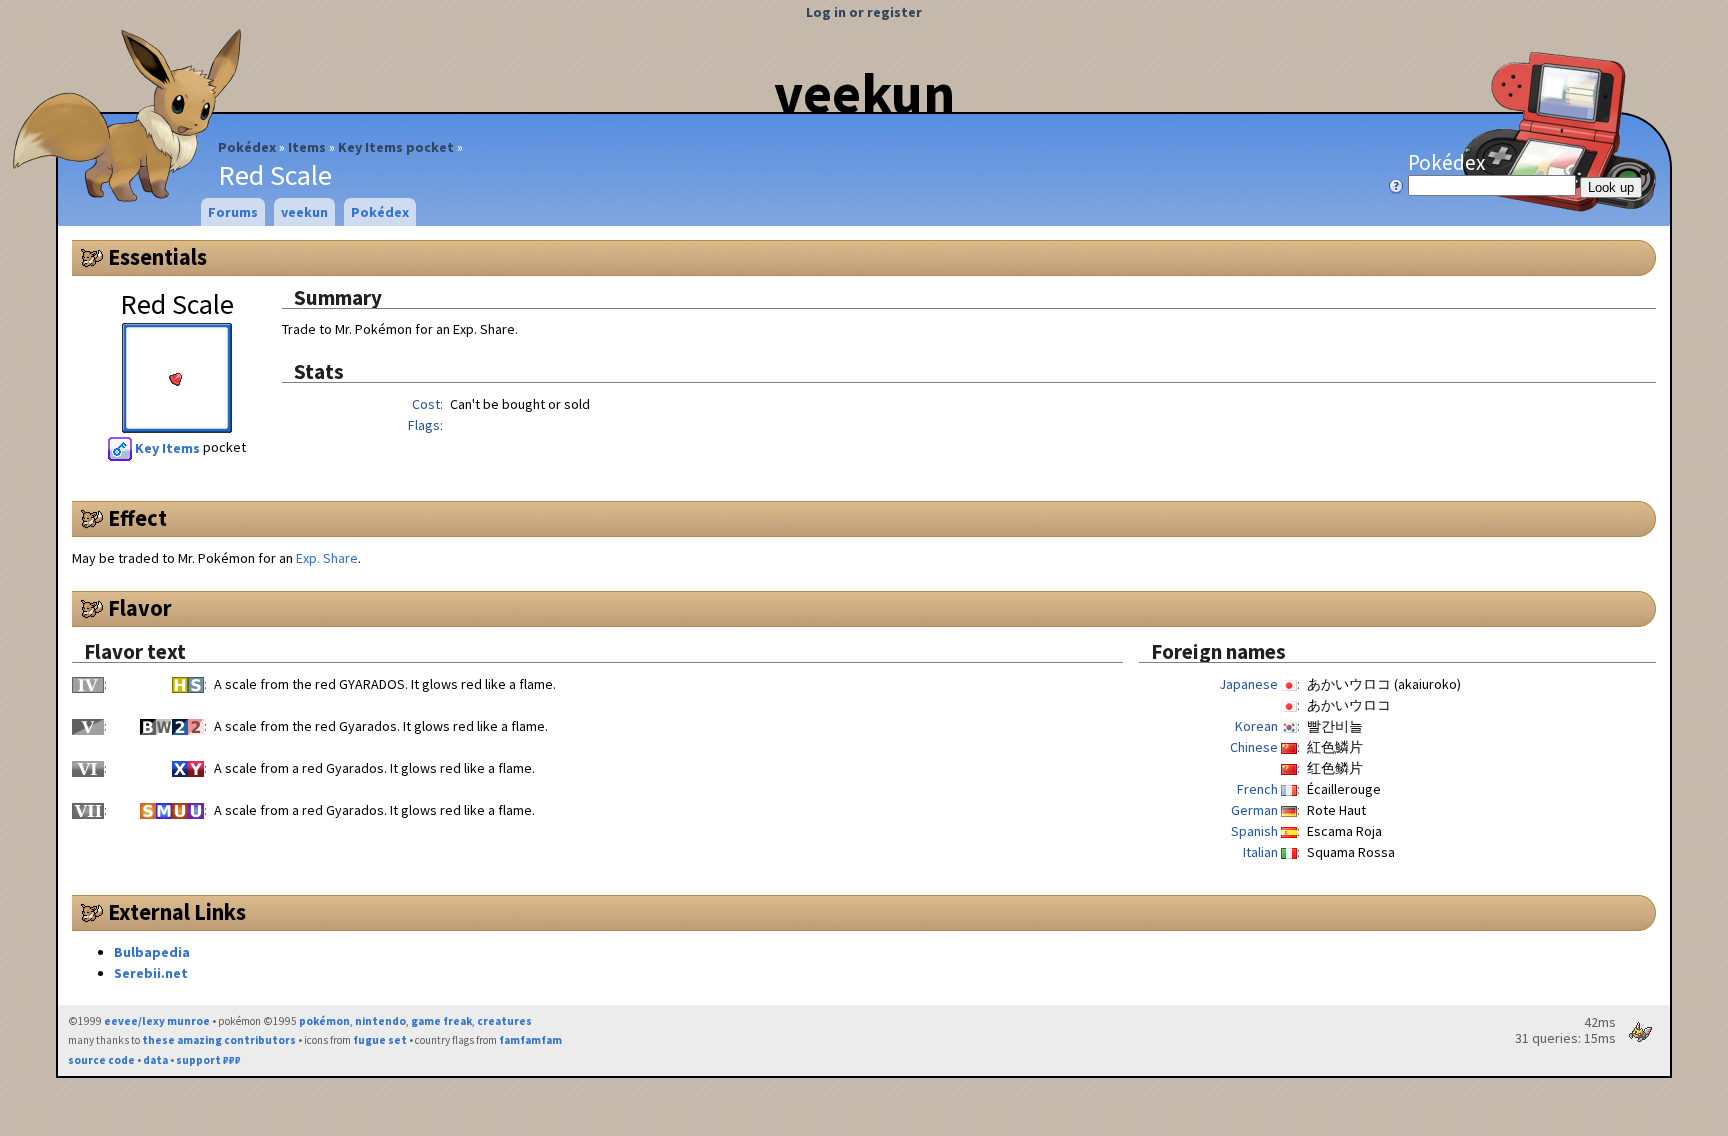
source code (101, 1060)
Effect (137, 518)
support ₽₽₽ (208, 1060)
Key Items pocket (396, 147)
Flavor (140, 608)
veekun (864, 93)
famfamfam (530, 1040)
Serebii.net (151, 973)
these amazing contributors (219, 1040)
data (155, 1060)
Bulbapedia (152, 952)
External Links (177, 912)
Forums (233, 212)
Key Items (167, 448)
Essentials (157, 257)
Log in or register (864, 12)
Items (307, 147)
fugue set (380, 1040)
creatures (504, 1021)
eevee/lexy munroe (157, 1021)
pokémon (324, 1021)
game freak (441, 1021)
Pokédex (247, 147)
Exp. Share (327, 558)
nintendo (380, 1021)
